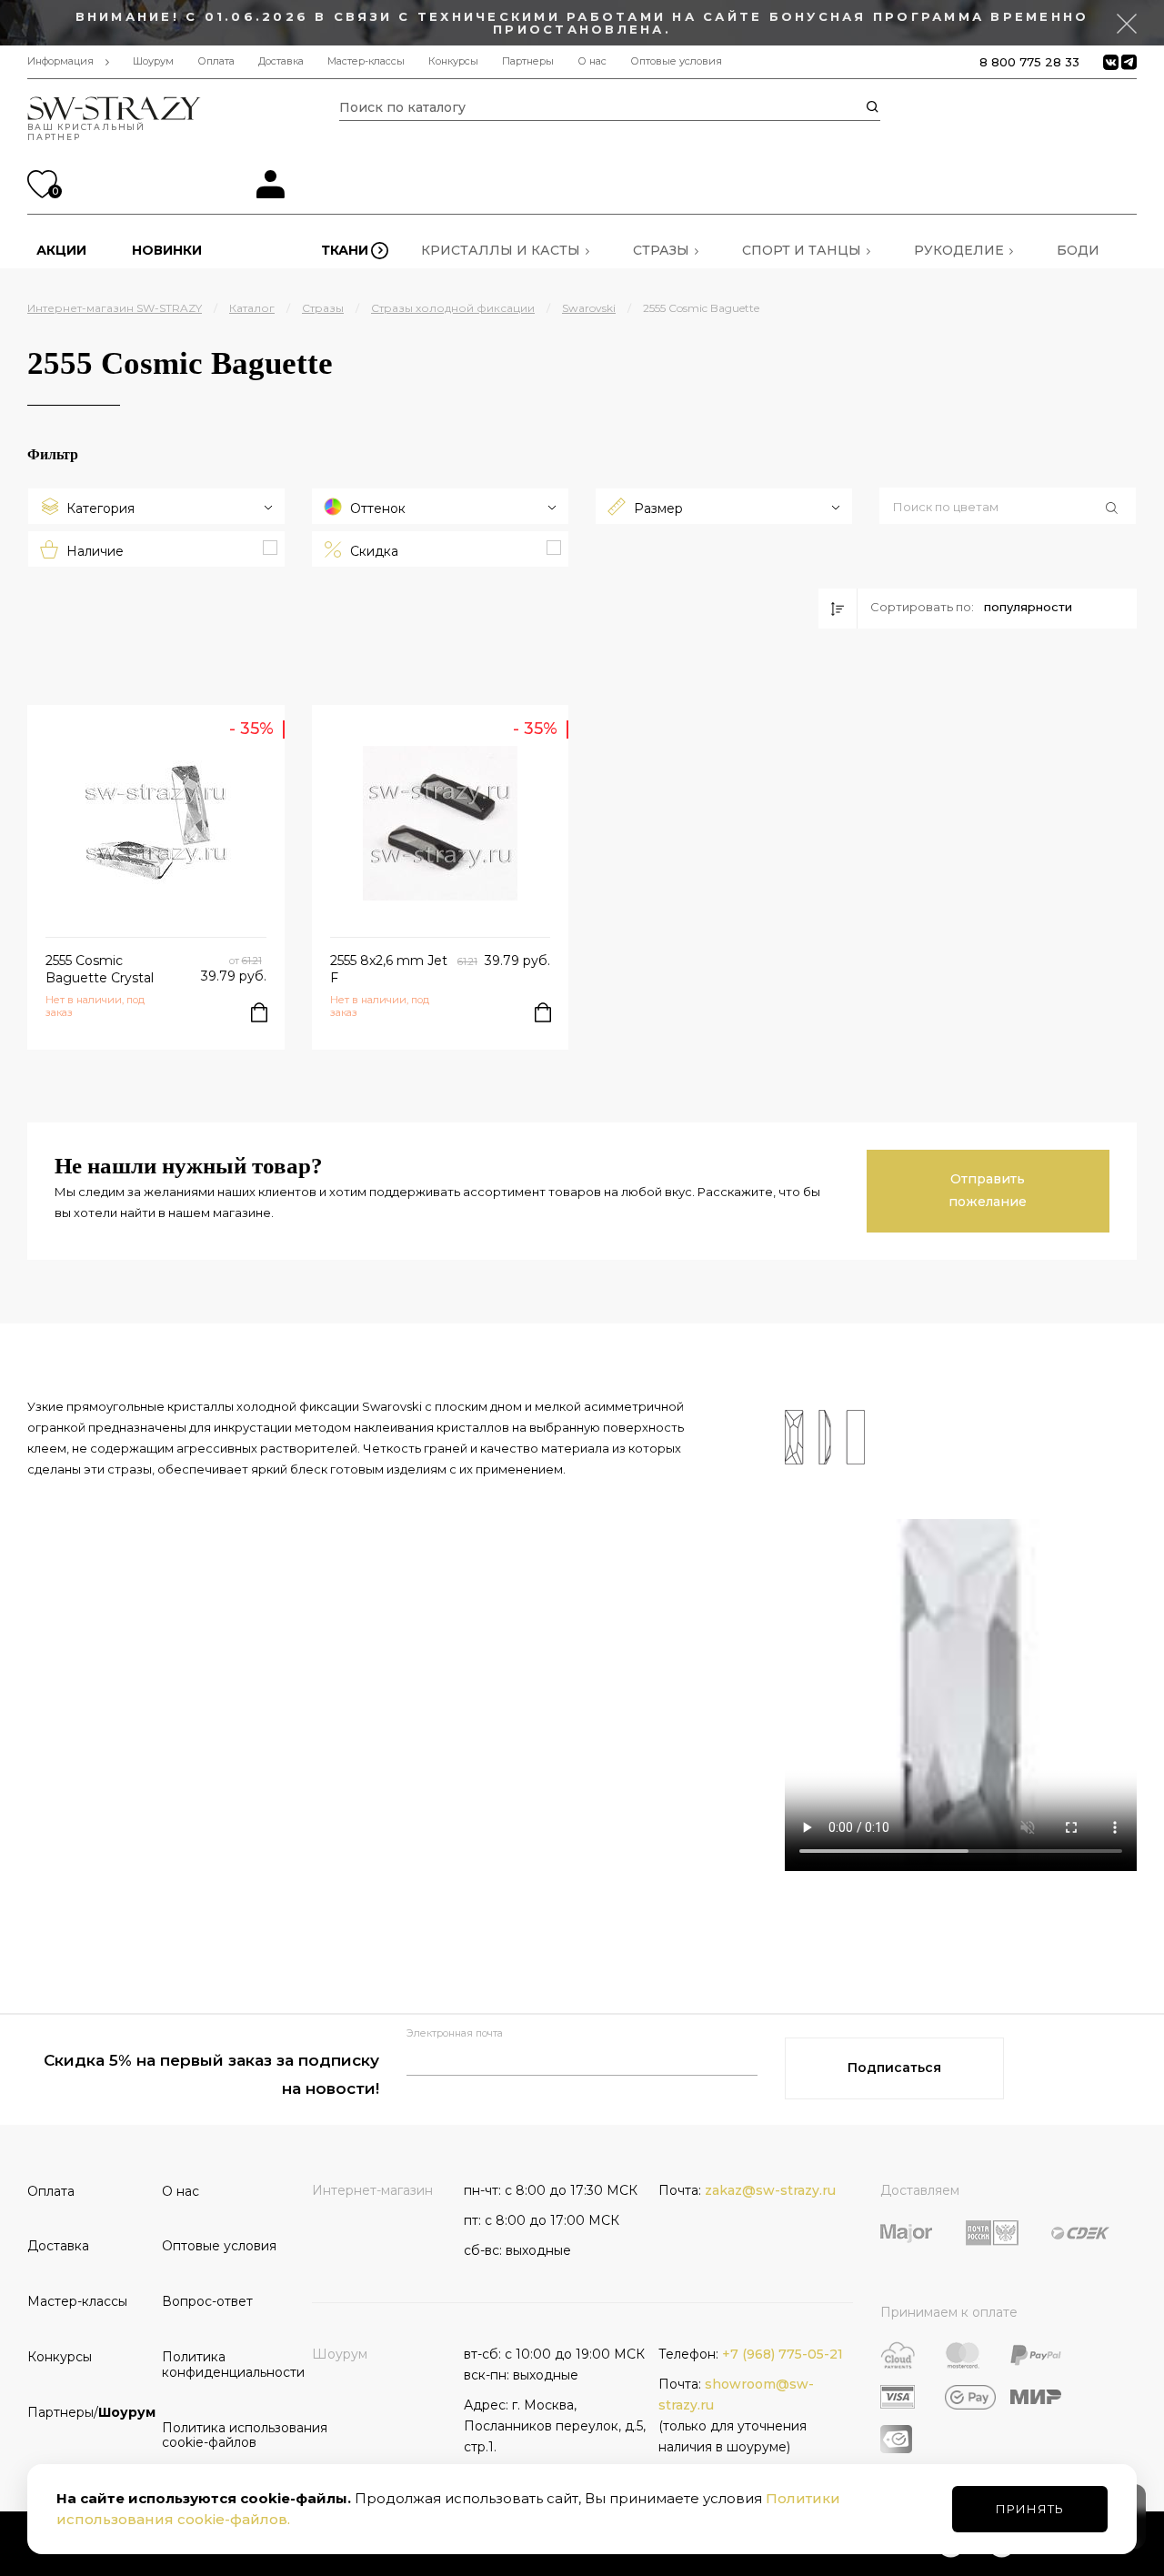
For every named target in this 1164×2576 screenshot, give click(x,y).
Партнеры (528, 61)
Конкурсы (453, 61)
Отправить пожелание (988, 1190)
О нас (592, 61)
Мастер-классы (366, 61)
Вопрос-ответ (207, 2301)
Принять (1030, 2509)
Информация (60, 61)
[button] (1008, 508)
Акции (61, 250)
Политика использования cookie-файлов (223, 2435)
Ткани (345, 250)
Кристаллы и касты (501, 250)
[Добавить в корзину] (259, 1012)
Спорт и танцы (802, 250)
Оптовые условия (676, 61)
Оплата (216, 61)
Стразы (661, 250)
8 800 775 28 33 (1029, 62)
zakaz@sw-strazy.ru (770, 2190)
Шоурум (153, 61)
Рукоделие (959, 250)
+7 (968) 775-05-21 (783, 2354)
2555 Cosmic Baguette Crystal (100, 969)
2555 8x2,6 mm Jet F (389, 969)
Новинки (167, 250)
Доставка (281, 61)
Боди (1078, 250)
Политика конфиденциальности (223, 2365)
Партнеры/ (88, 2412)
